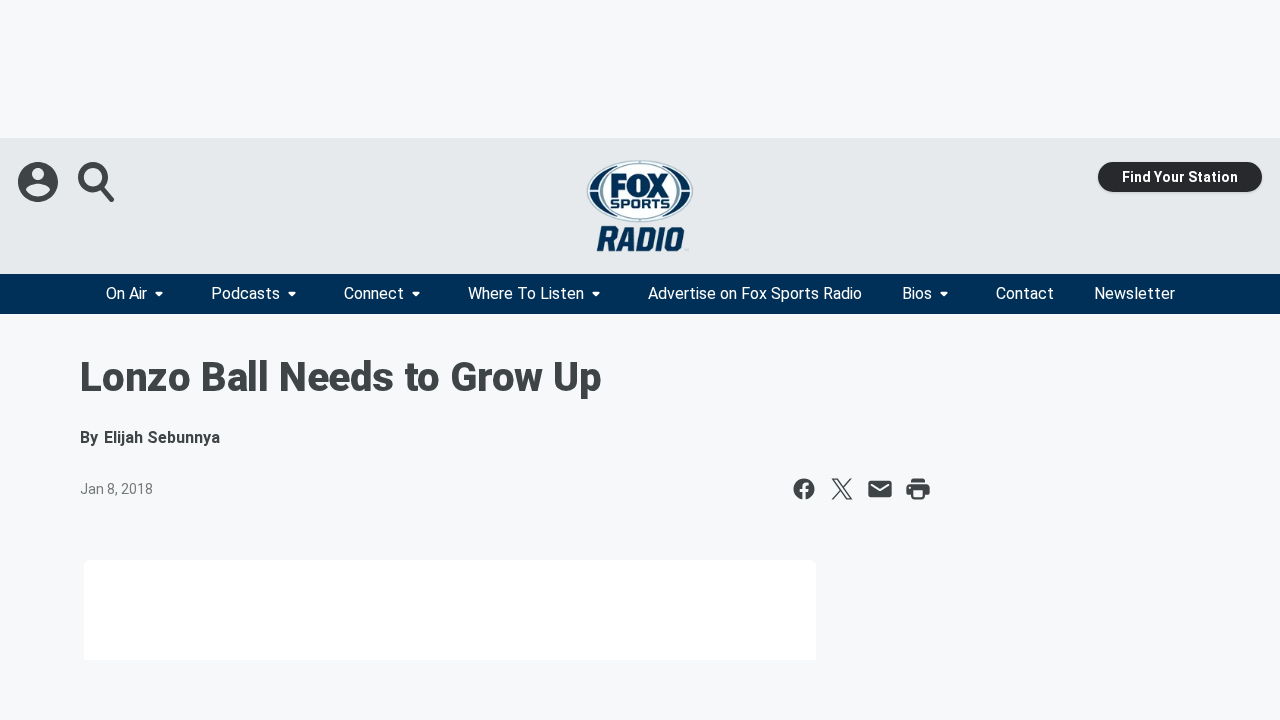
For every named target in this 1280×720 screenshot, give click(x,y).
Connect (374, 293)
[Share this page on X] (842, 489)
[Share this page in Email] (880, 489)
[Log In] (40, 182)
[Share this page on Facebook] (804, 489)
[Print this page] (918, 489)
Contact (1025, 293)
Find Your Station (1180, 177)
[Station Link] (640, 206)
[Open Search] (98, 182)
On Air (126, 293)
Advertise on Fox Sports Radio (755, 293)
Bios (917, 293)
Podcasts (245, 293)
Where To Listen (526, 293)
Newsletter (1134, 293)
